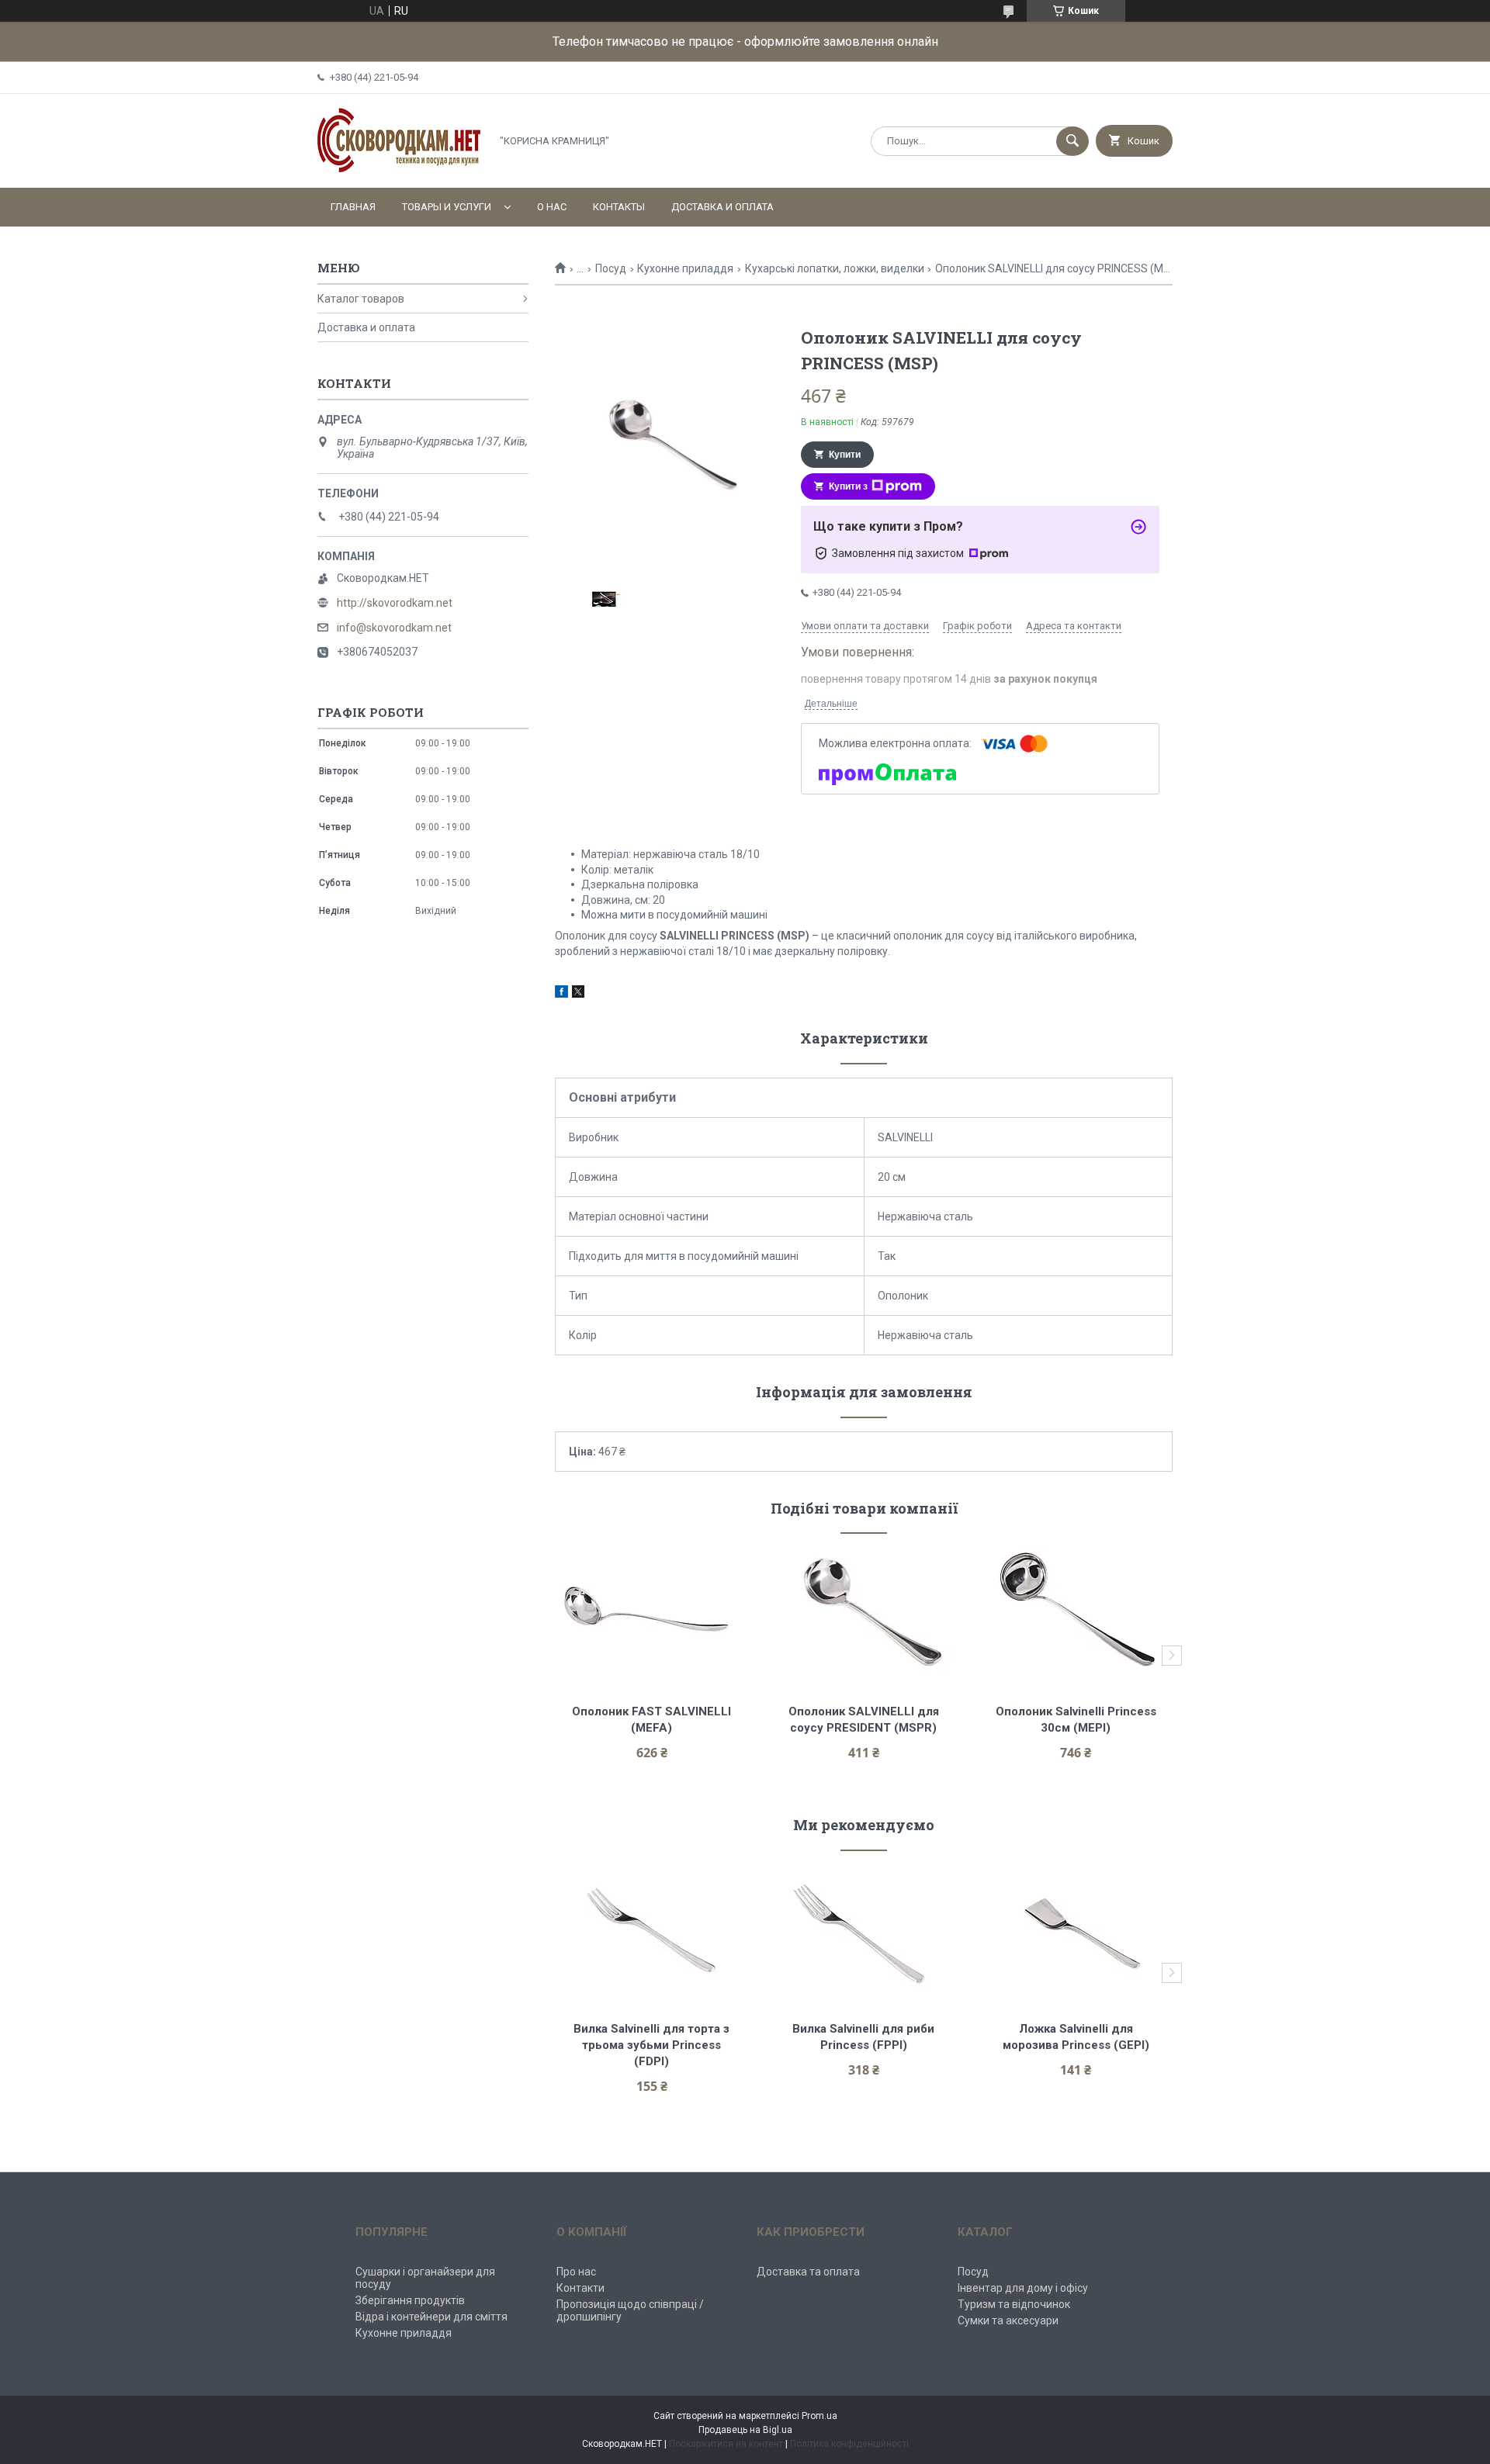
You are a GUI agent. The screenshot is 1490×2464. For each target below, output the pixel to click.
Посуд (611, 268)
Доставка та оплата (808, 2272)
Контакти (580, 2288)
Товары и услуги (447, 207)
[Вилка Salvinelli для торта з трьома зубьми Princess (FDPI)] (651, 1930)
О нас (552, 207)
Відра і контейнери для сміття (431, 2317)
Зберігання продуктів (410, 2300)
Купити (845, 455)
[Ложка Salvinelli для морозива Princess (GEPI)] (1076, 1930)
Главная (353, 207)
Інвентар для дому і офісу (1023, 2288)
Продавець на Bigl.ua (745, 2430)
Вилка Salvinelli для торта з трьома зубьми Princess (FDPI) (653, 2045)
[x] (578, 994)
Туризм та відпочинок (1014, 2304)
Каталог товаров (361, 299)
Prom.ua (819, 2416)
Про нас (576, 2272)
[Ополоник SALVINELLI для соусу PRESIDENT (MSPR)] (864, 1613)
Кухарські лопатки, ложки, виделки (835, 268)
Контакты (619, 207)
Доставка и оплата (722, 207)
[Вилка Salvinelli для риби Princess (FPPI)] (864, 1930)
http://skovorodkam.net (395, 603)
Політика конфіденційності (849, 2444)
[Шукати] (1072, 141)
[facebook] (561, 994)
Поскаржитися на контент (726, 2444)
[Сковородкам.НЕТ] (400, 168)
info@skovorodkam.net (394, 628)
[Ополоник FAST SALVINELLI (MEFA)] (651, 1613)
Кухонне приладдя (685, 268)
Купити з (848, 486)
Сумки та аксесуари (1008, 2320)
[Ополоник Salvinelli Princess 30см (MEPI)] (1076, 1613)
